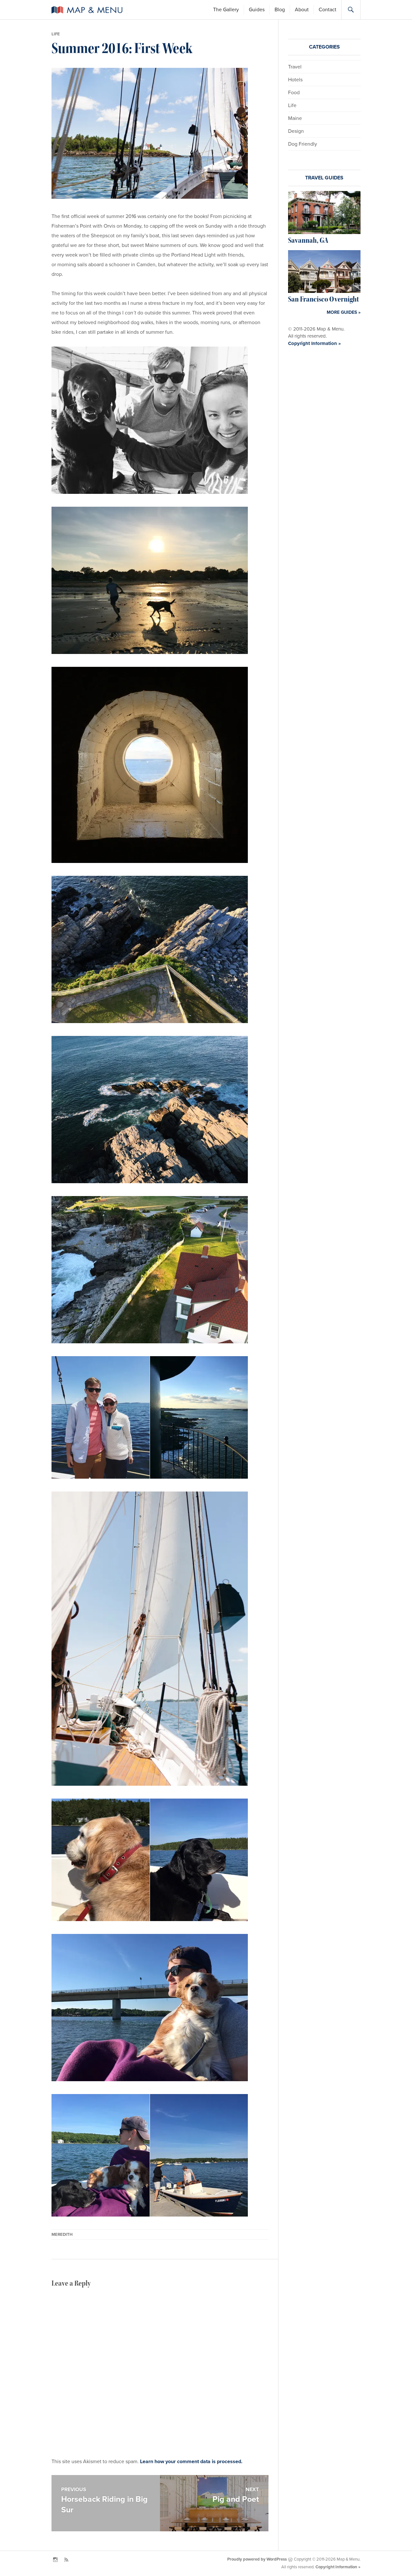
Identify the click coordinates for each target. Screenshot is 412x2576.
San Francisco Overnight (323, 299)
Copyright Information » (314, 343)
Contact (328, 10)
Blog (280, 10)
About (302, 10)
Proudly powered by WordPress (257, 2559)
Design (296, 131)
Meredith (62, 2235)
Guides (257, 10)
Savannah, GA (308, 240)
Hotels (295, 80)
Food (294, 93)
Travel (295, 67)
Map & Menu (87, 10)
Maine (295, 118)
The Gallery (226, 10)
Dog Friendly (303, 144)
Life (56, 34)
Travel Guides (324, 178)
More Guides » (344, 312)
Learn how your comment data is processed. (191, 2462)
